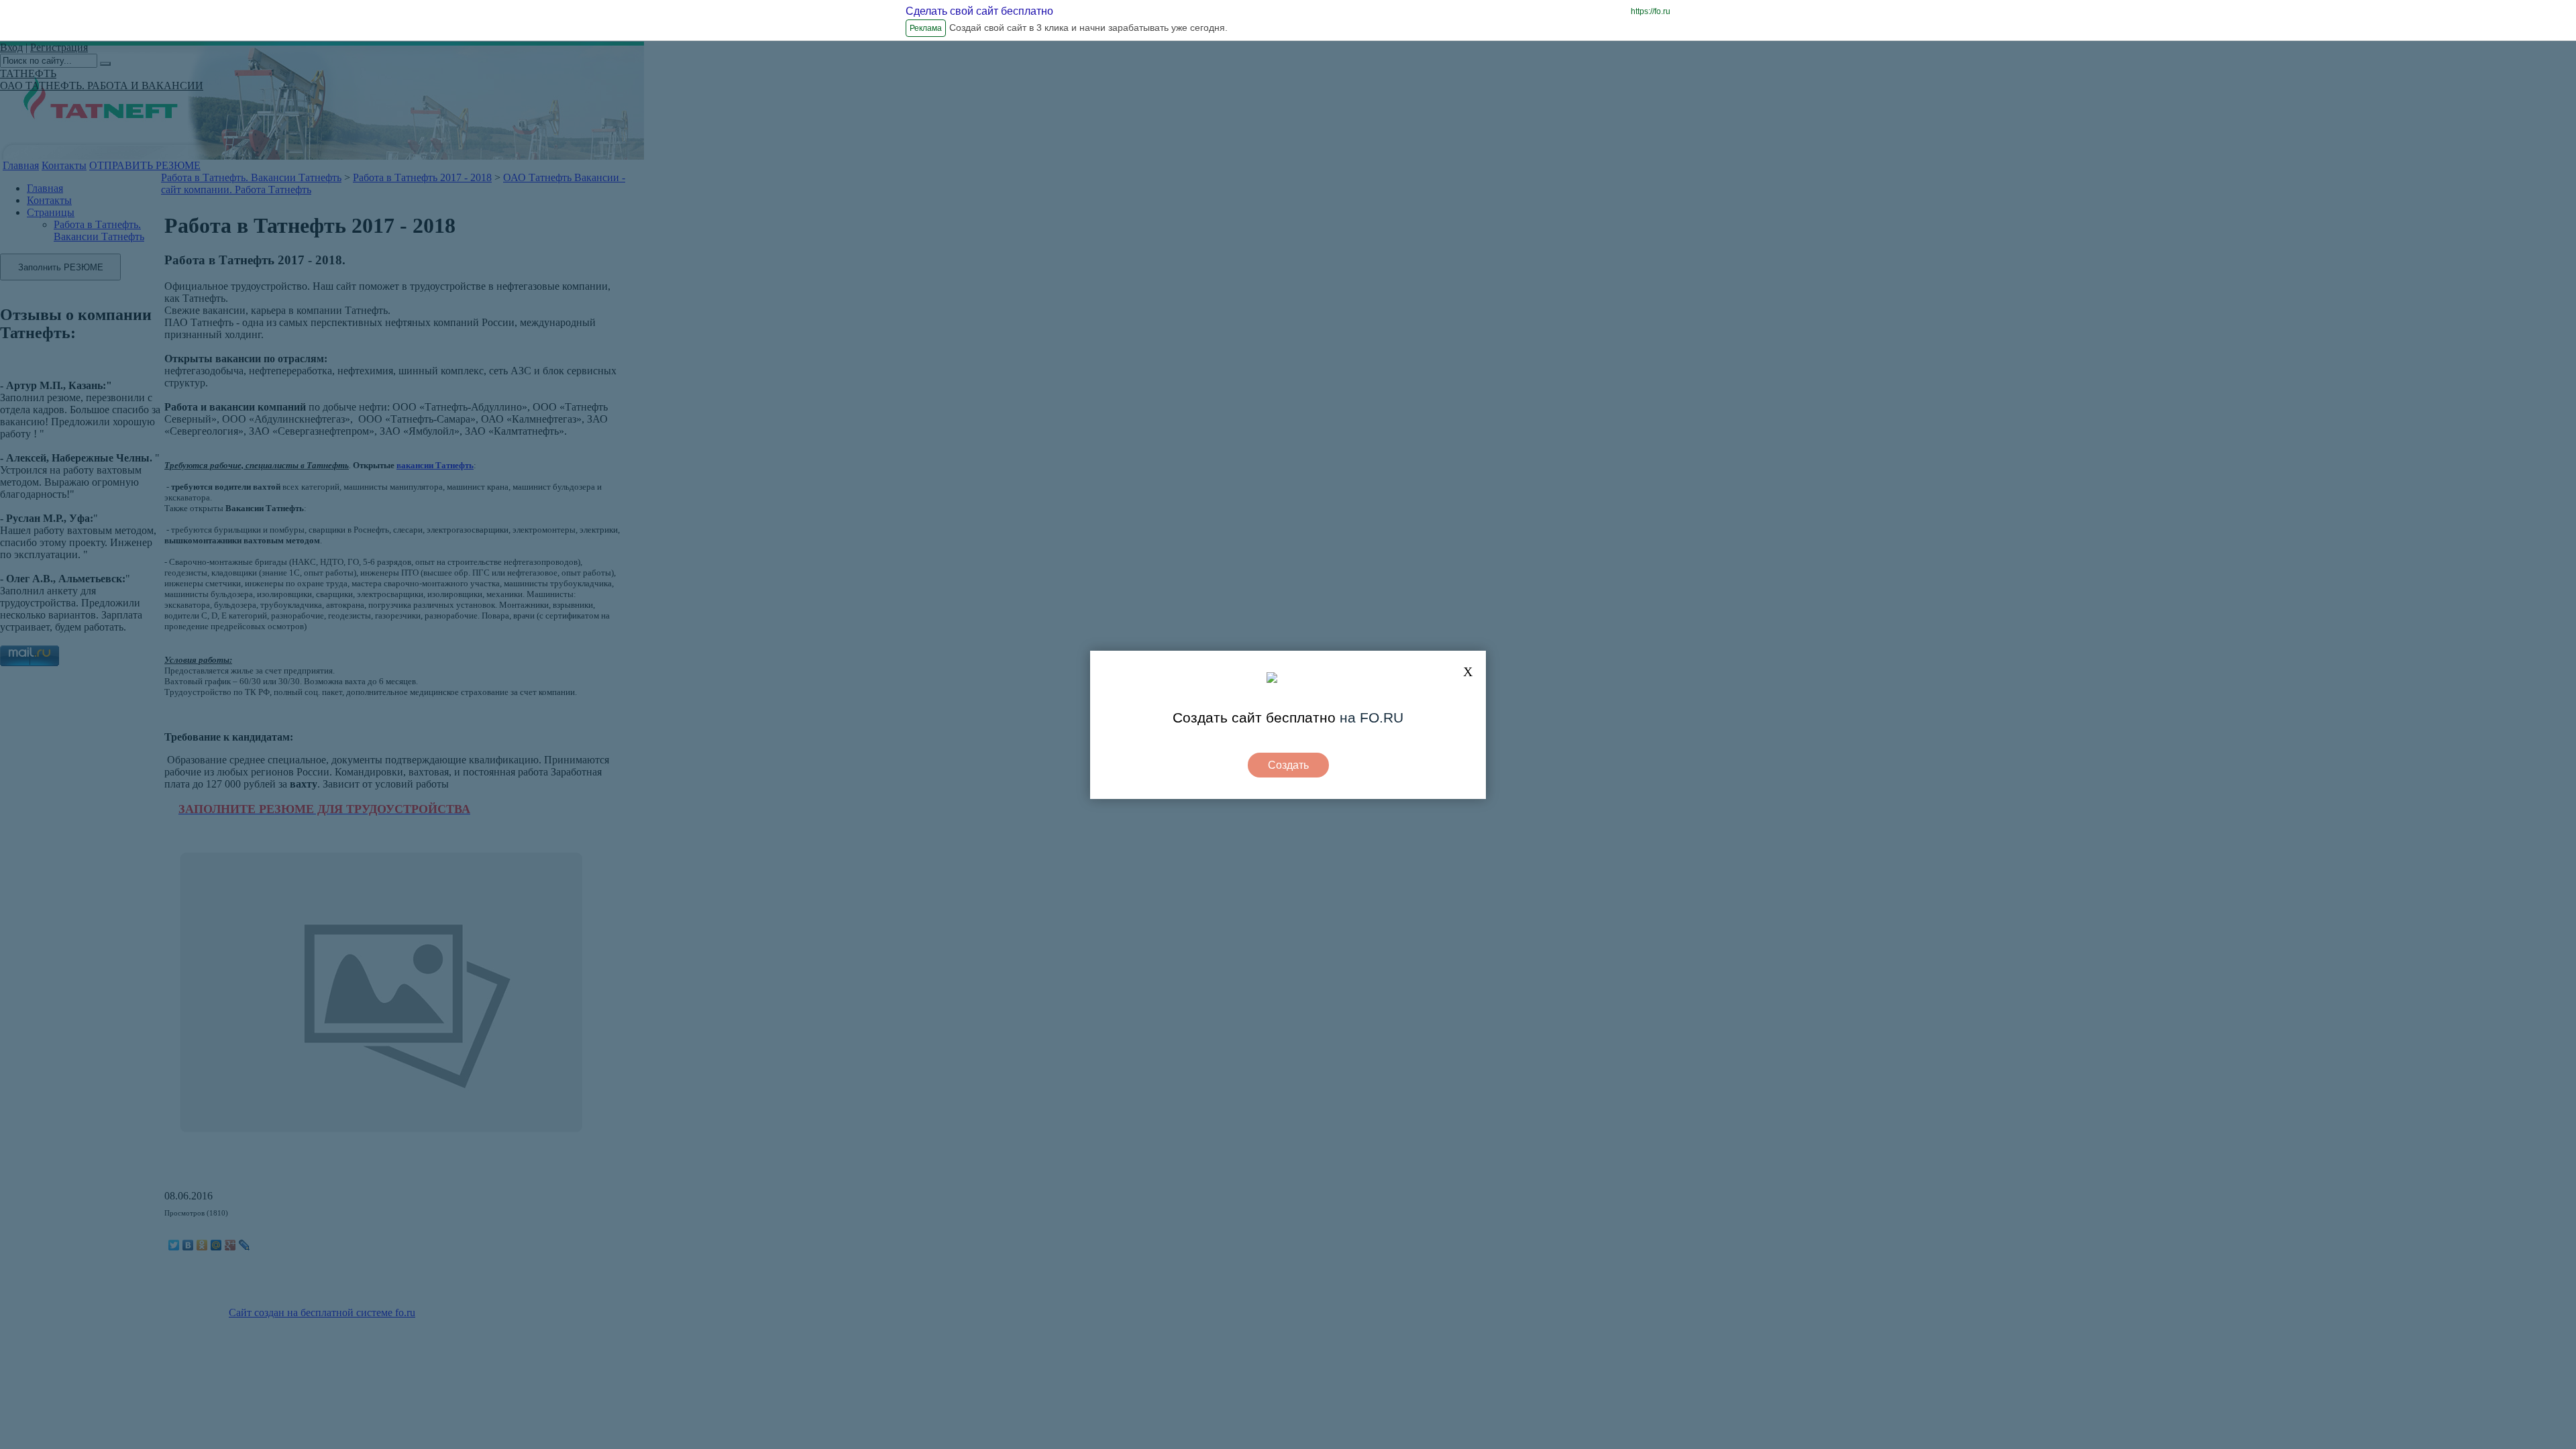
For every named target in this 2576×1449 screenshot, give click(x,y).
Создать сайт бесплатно (1254, 717)
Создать (1288, 765)
